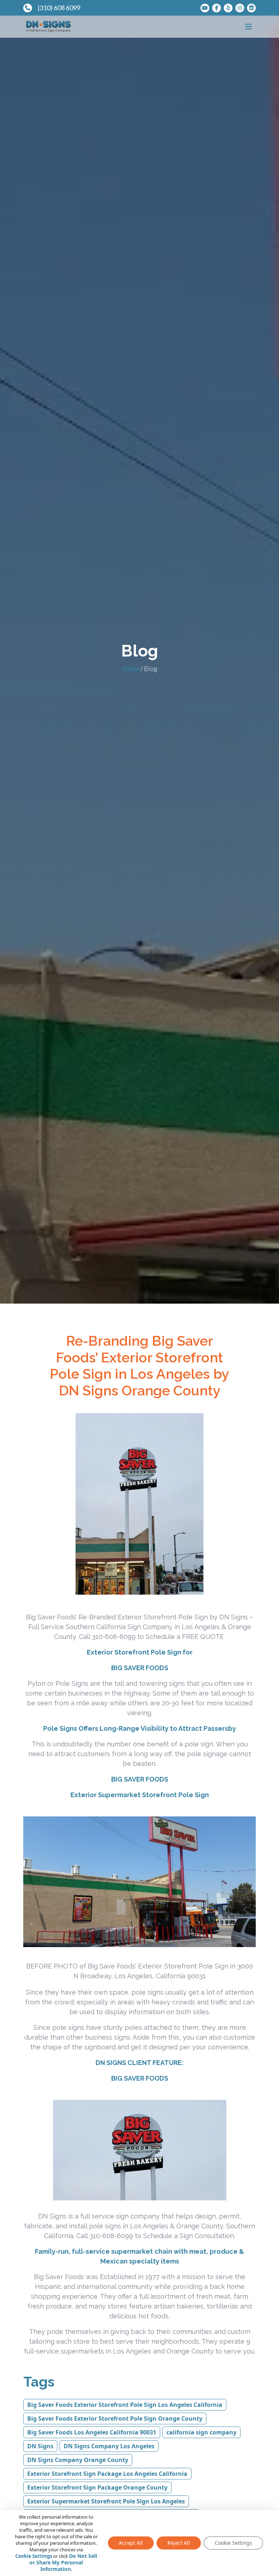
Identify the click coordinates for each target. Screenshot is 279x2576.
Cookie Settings (34, 2556)
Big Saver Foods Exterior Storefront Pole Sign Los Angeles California (125, 2405)
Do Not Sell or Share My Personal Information (63, 2562)
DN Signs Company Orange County (78, 2460)
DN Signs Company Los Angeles (109, 2446)
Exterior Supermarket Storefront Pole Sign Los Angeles (106, 2501)
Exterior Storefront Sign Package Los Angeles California (107, 2474)
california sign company (201, 2432)
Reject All (179, 2543)
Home (131, 668)
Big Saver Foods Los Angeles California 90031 (92, 2432)
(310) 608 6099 (59, 8)
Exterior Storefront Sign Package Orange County (97, 2487)
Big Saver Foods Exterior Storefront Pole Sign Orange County (115, 2418)
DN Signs (40, 2446)
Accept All (131, 2543)
